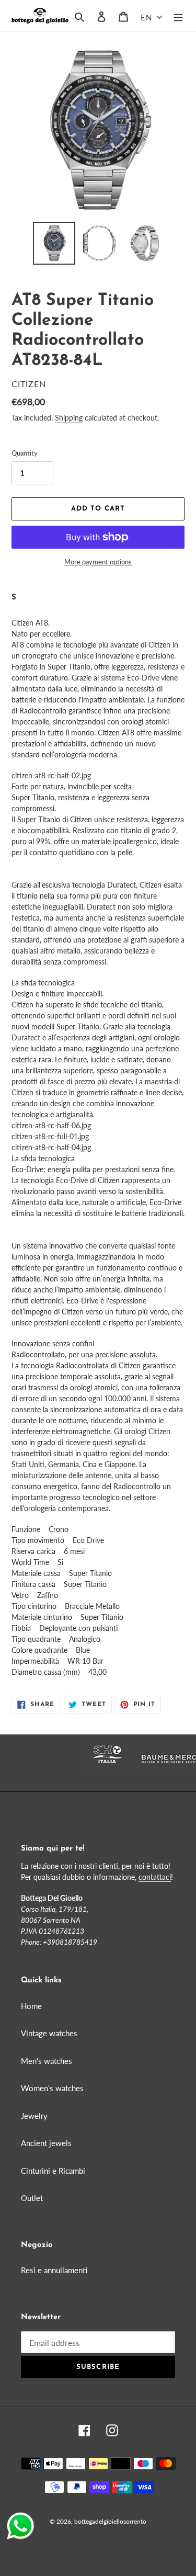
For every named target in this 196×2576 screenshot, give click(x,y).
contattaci (155, 1877)
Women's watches (52, 2088)
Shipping (69, 418)
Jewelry (34, 2116)
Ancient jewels (46, 2143)
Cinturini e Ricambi (53, 2171)
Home (31, 2006)
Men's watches (47, 2061)
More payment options (98, 562)
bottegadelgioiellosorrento (110, 2521)
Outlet (32, 2198)
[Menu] (178, 16)
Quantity (25, 453)
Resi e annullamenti (54, 2270)
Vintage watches (49, 2033)
